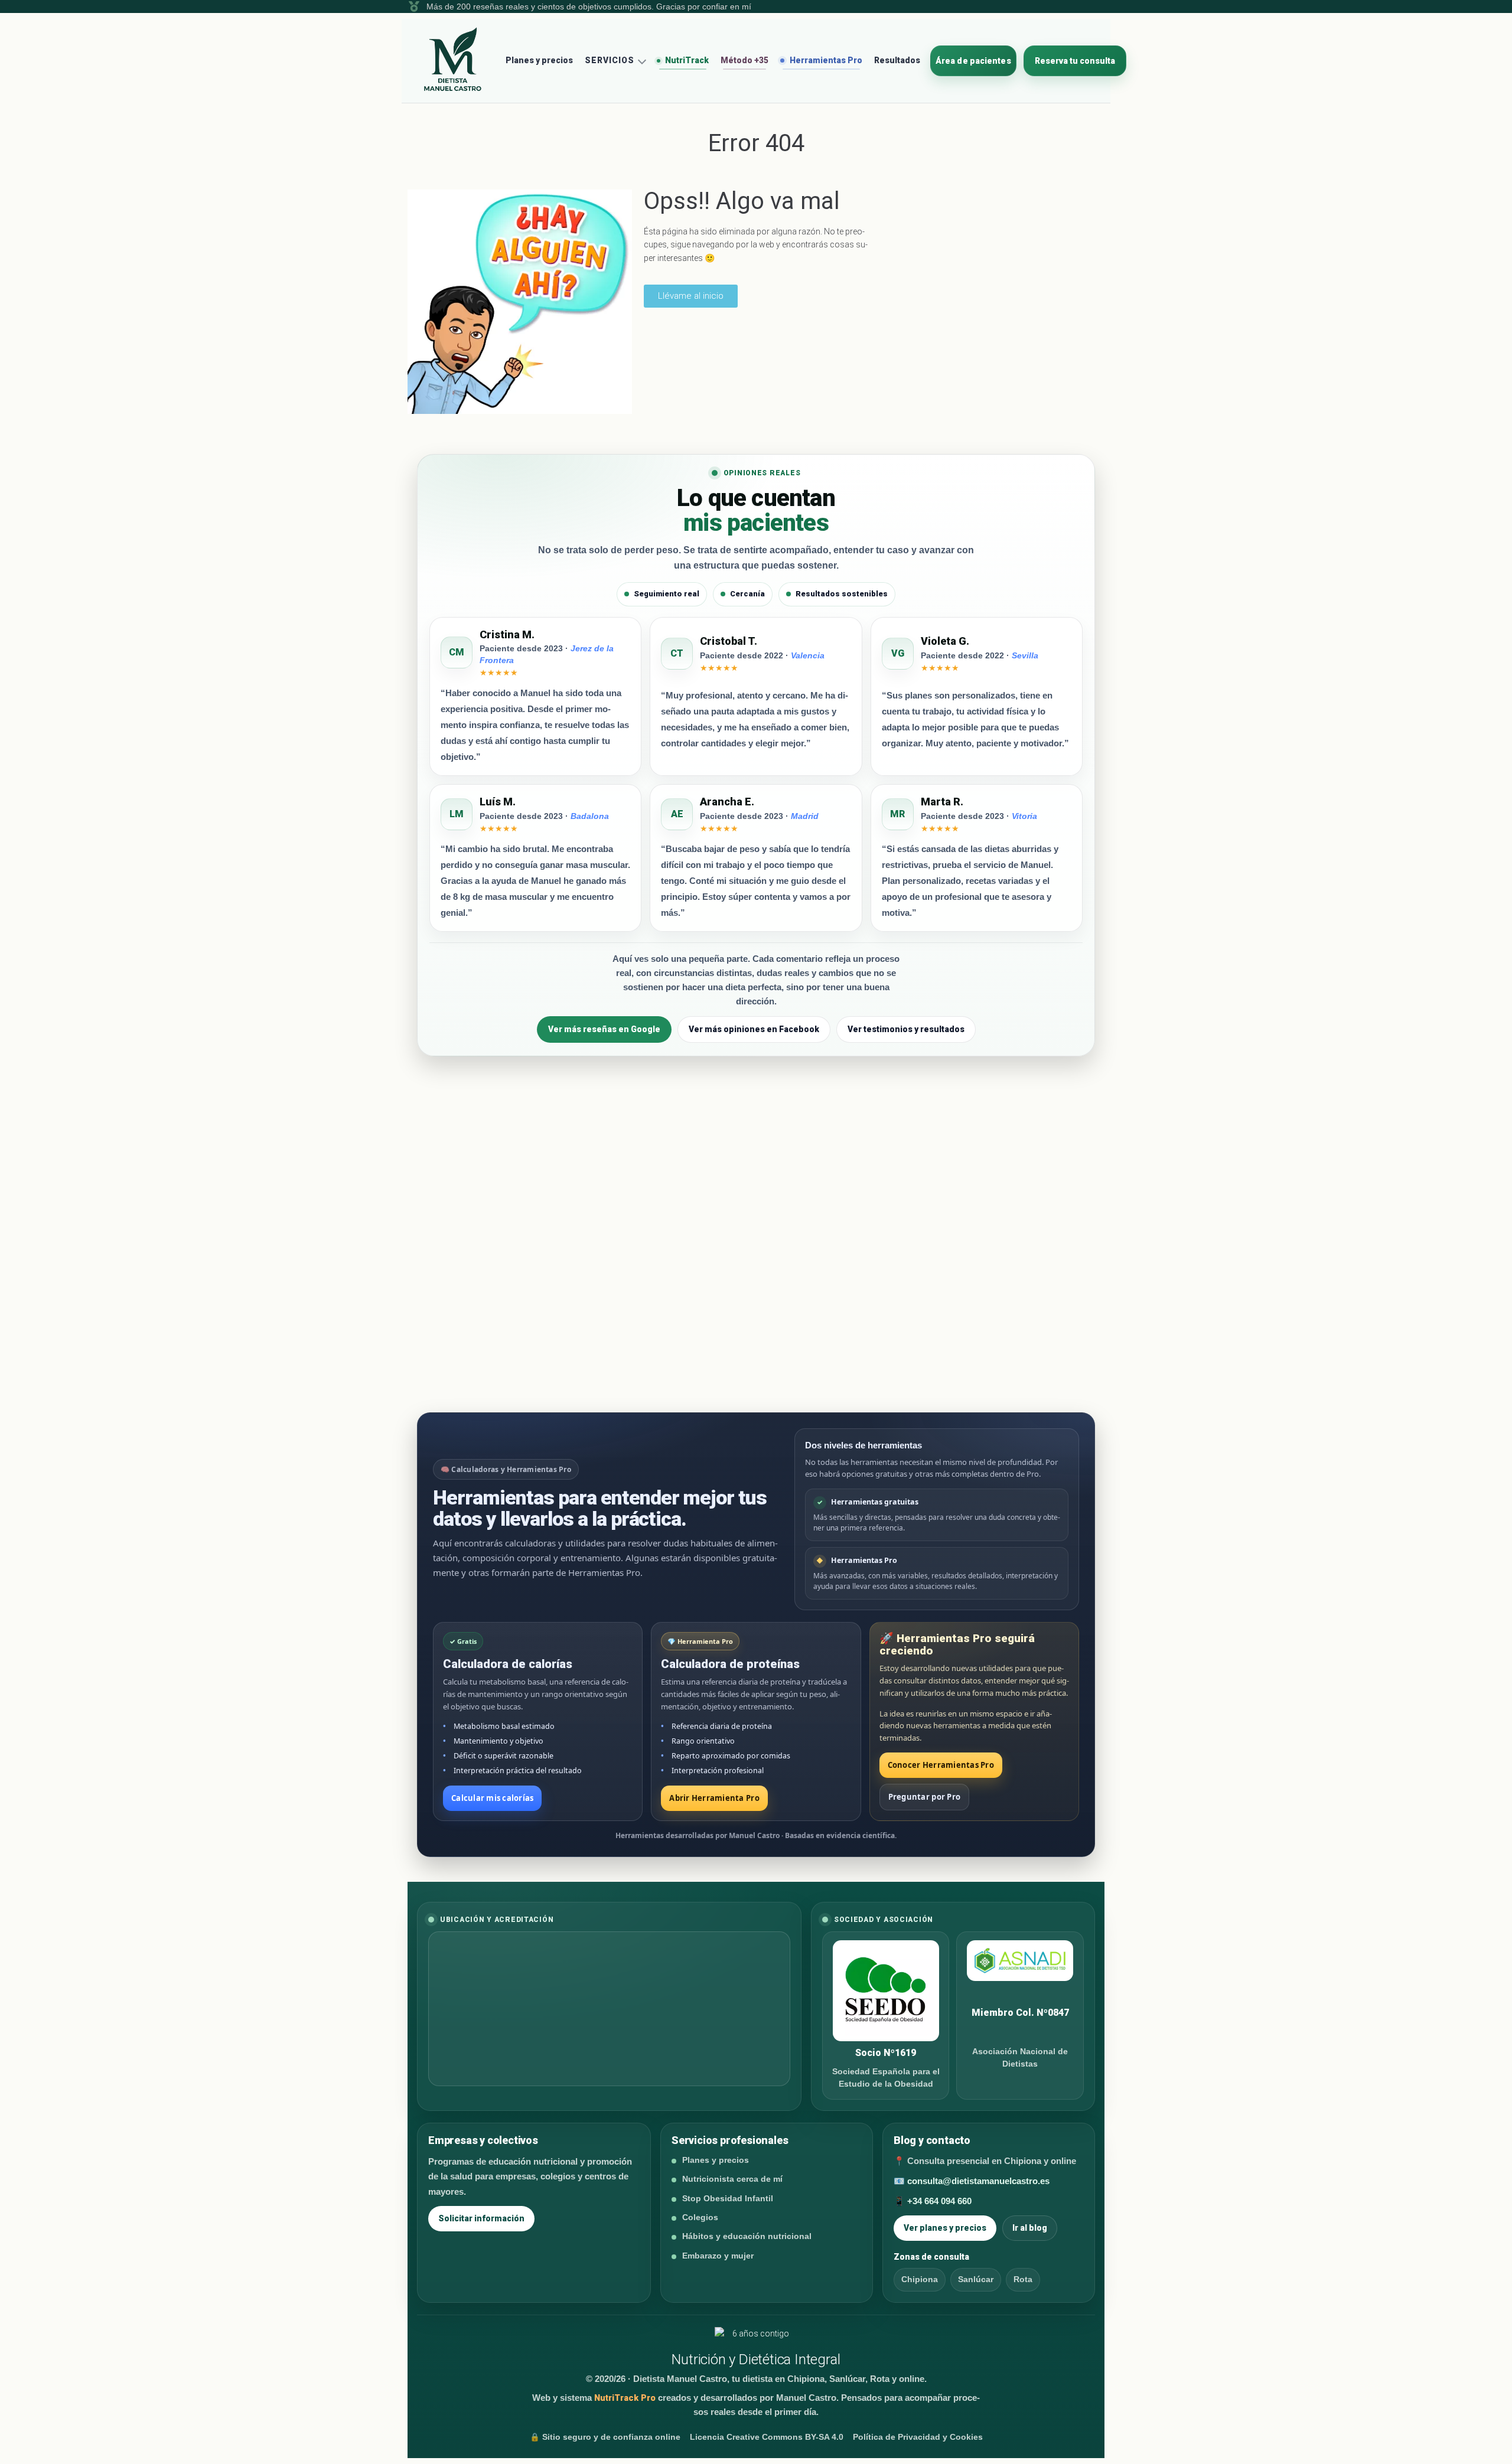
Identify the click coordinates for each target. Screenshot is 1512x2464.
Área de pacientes (973, 61)
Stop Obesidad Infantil (728, 2198)
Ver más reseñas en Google (604, 1029)
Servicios (610, 60)
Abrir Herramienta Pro (714, 1798)
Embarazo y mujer (718, 2256)
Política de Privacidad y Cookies (918, 2437)
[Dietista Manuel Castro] (453, 60)
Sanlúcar (976, 2279)
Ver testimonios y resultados (906, 1029)
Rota (1023, 2279)
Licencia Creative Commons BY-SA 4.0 (767, 2437)
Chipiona (920, 2279)
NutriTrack (686, 60)
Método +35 (744, 60)
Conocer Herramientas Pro (941, 1765)
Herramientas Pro (825, 60)
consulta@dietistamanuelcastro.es (978, 2181)
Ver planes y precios (945, 2228)
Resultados (897, 60)
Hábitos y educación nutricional (747, 2236)
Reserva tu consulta (1075, 61)
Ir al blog (1030, 2228)
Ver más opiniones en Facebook (754, 1029)
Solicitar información (481, 2218)
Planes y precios (539, 60)
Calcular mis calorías (492, 1798)
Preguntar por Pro (924, 1797)
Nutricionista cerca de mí (732, 2179)
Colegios (700, 2217)
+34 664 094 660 (939, 2201)
